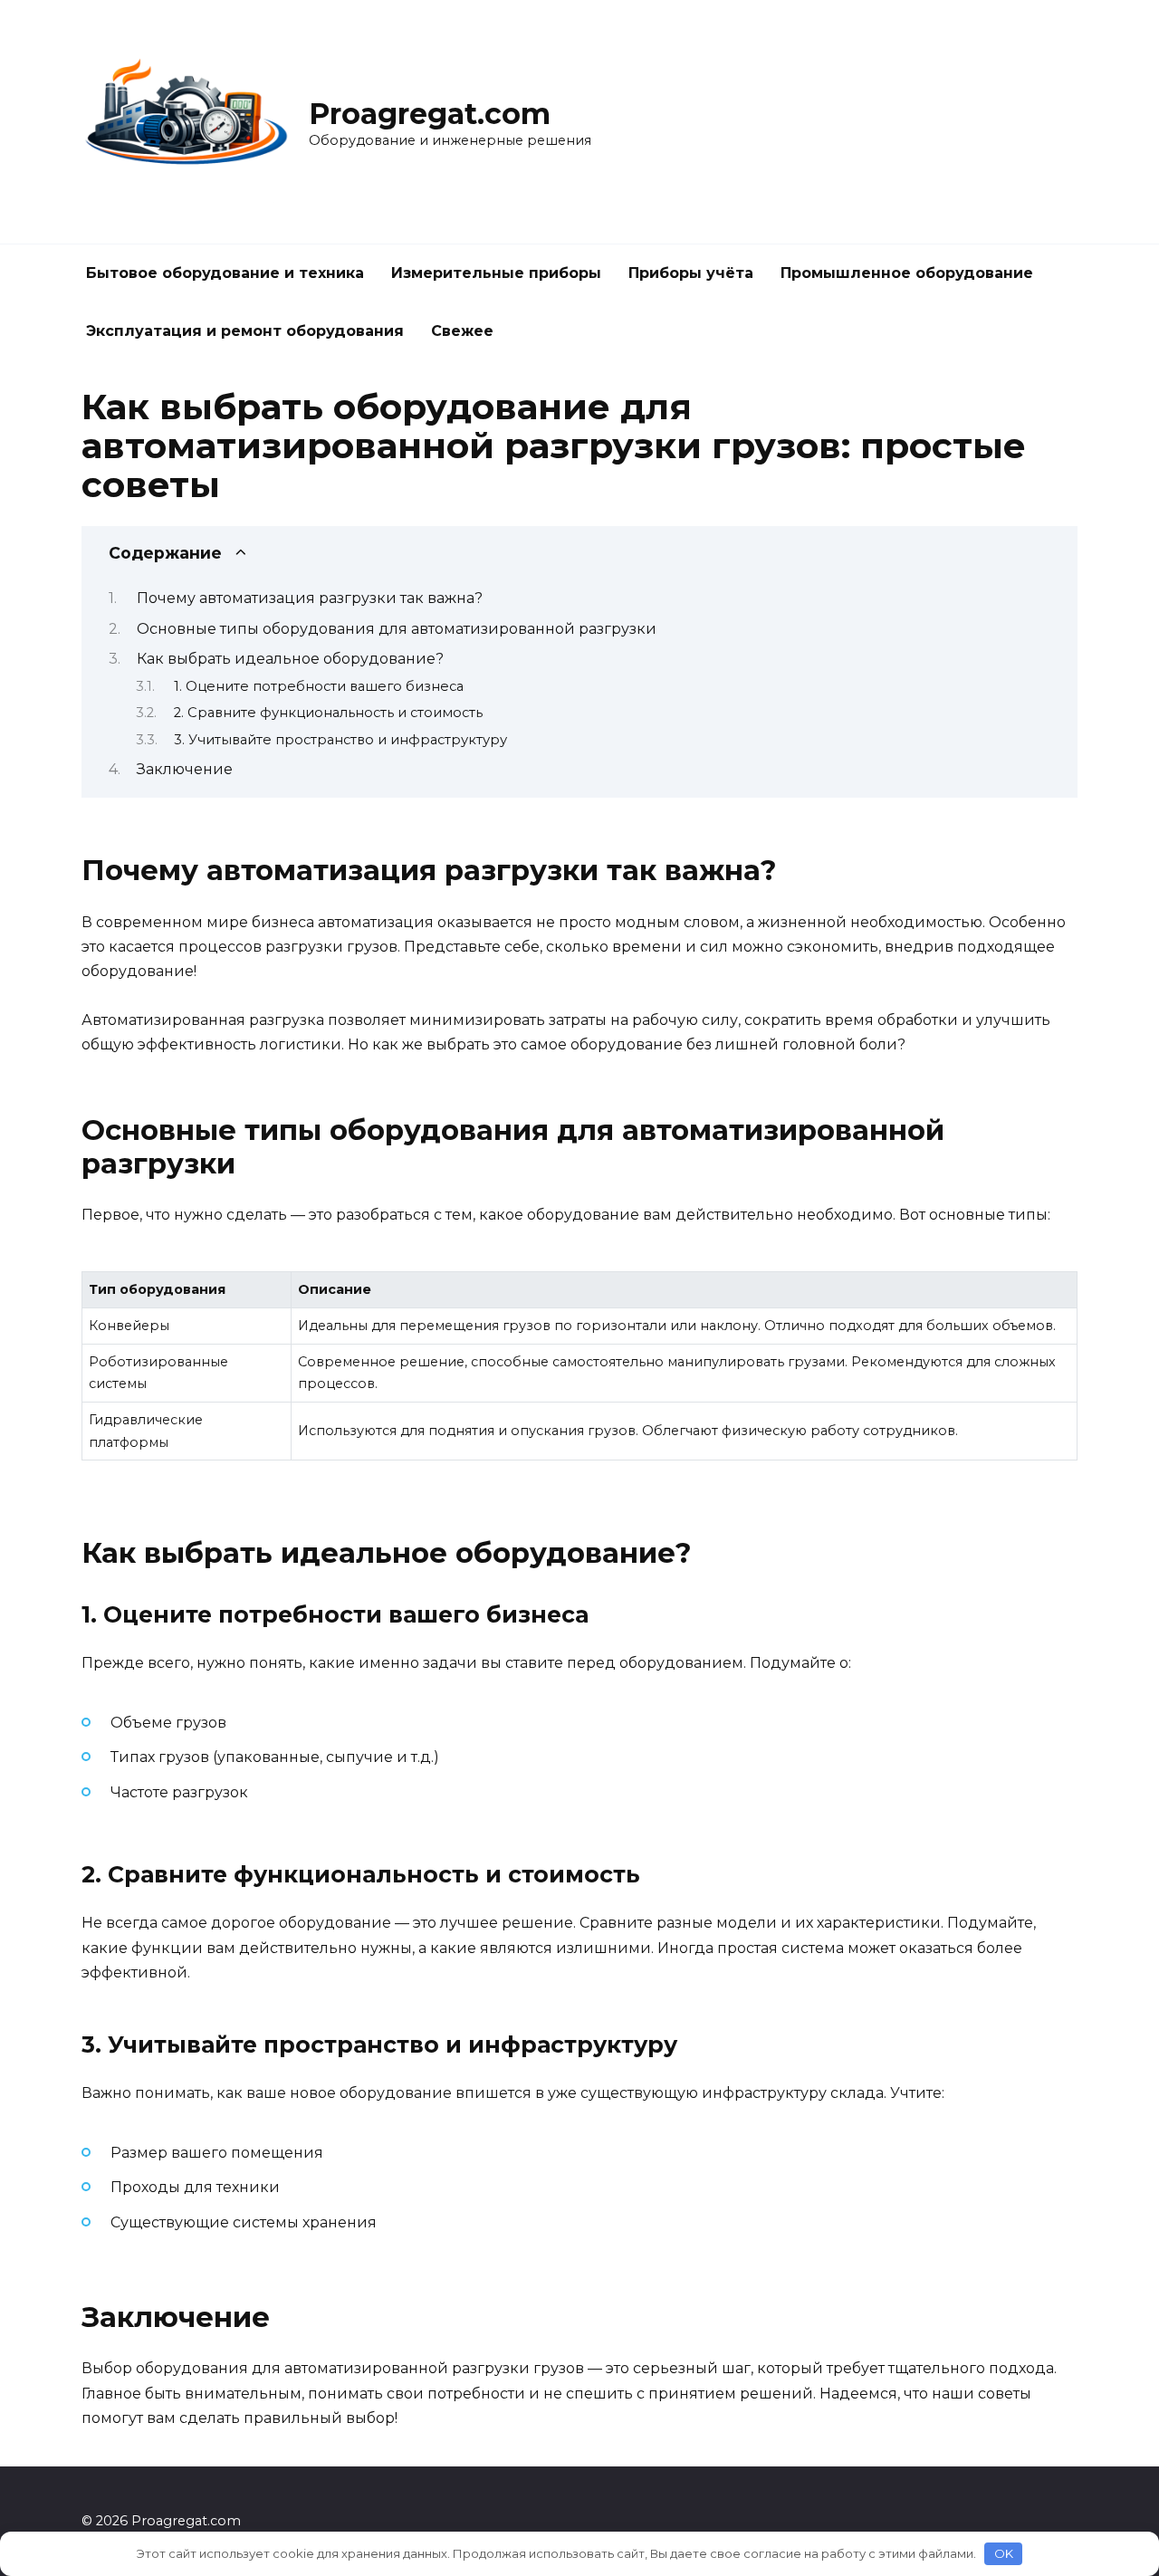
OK (1004, 2553)
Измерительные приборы (496, 273)
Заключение (185, 769)
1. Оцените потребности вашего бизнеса (319, 686)
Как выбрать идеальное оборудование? (290, 659)
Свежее (462, 331)
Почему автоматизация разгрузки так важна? (310, 598)
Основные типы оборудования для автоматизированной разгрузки (397, 629)
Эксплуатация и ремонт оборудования (245, 331)
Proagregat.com (430, 114)
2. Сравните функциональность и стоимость (328, 713)
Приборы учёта (691, 273)
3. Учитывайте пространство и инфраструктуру (340, 740)
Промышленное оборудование (907, 273)
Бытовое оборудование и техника (225, 273)
